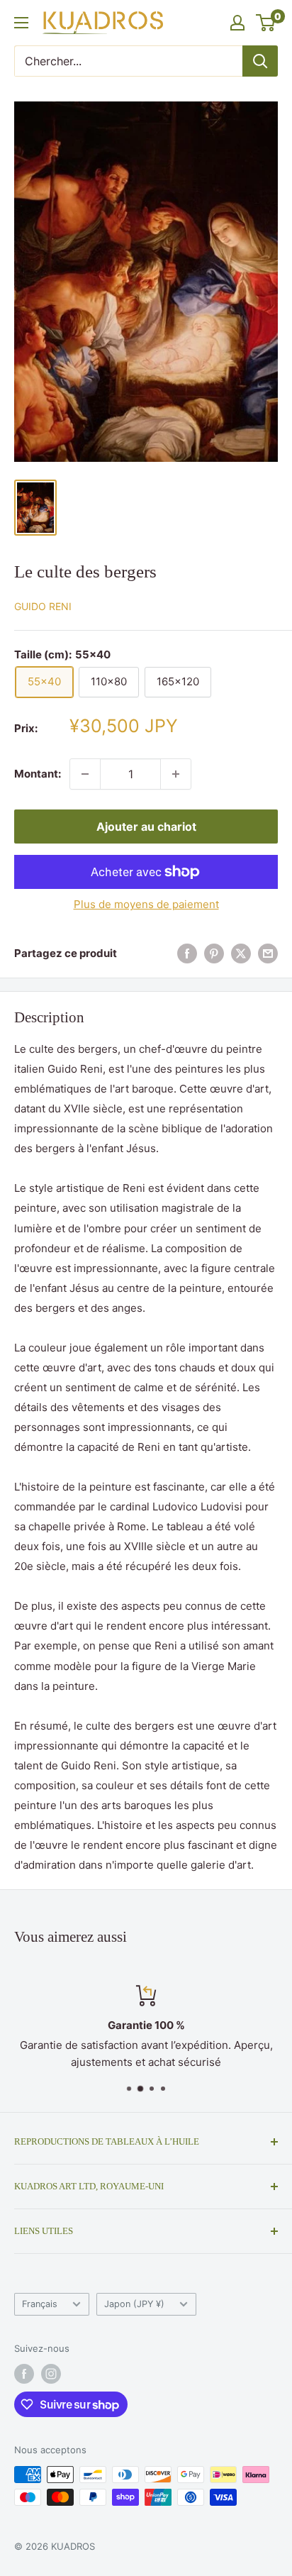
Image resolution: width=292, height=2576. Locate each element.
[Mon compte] (237, 23)
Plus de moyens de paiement (146, 904)
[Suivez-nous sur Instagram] (51, 2374)
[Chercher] (260, 61)
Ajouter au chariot (146, 827)
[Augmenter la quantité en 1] (176, 774)
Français (40, 2304)
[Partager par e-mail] (268, 953)
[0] (266, 23)
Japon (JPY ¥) (134, 2304)
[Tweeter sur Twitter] (241, 953)
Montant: (38, 774)
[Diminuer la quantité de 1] (85, 774)
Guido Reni (43, 606)
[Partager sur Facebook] (187, 953)
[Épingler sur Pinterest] (214, 953)
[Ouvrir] (21, 23)
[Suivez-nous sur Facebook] (24, 2374)
